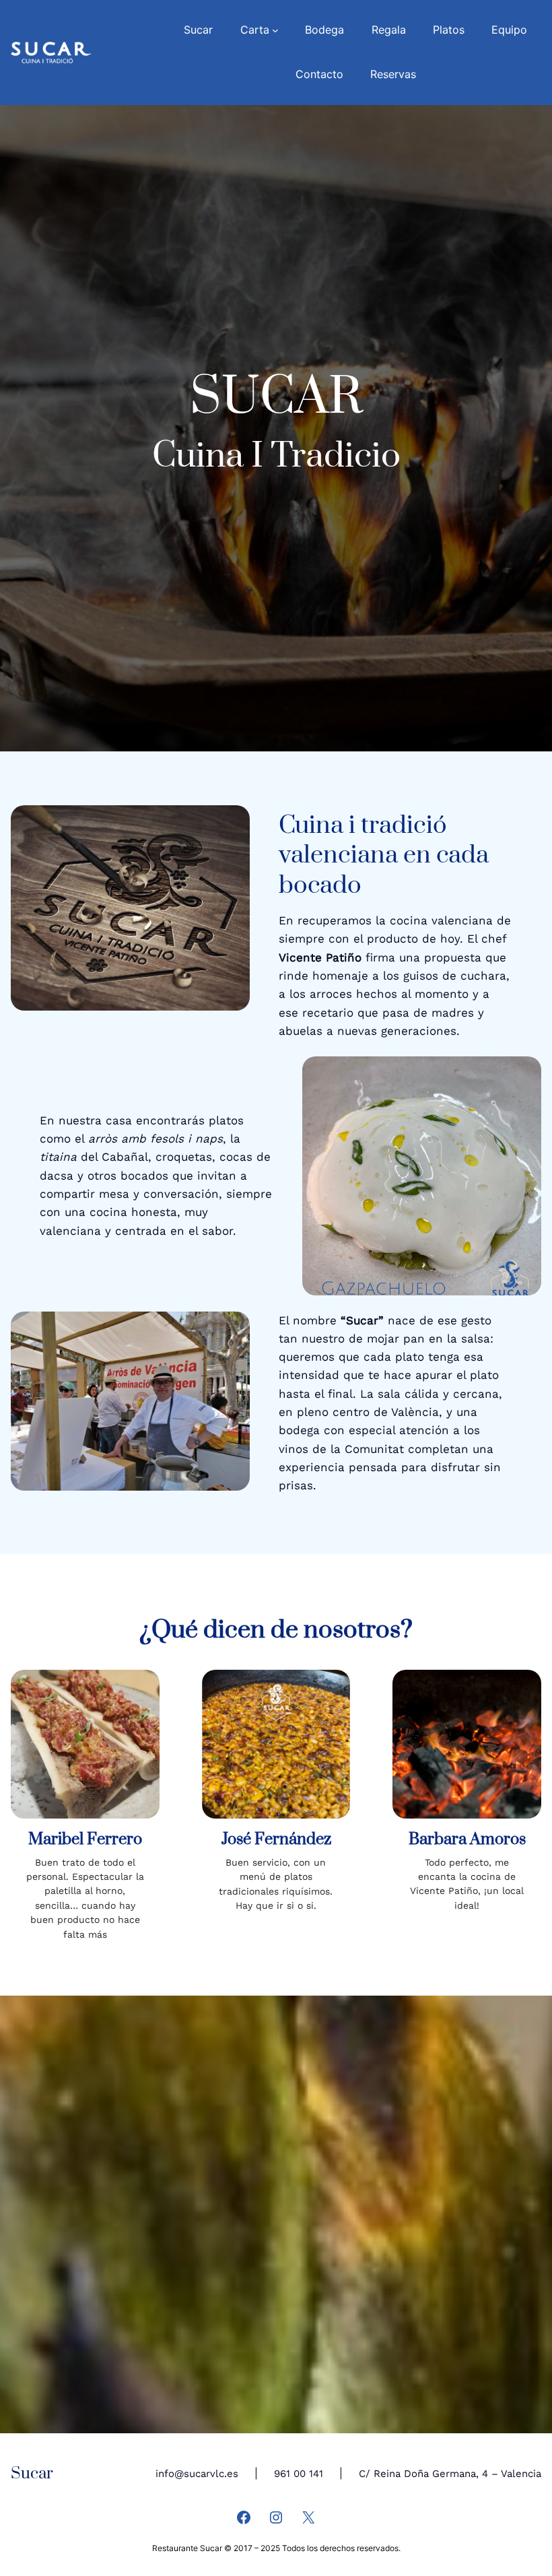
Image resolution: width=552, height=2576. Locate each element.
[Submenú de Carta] (275, 30)
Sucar (32, 2474)
